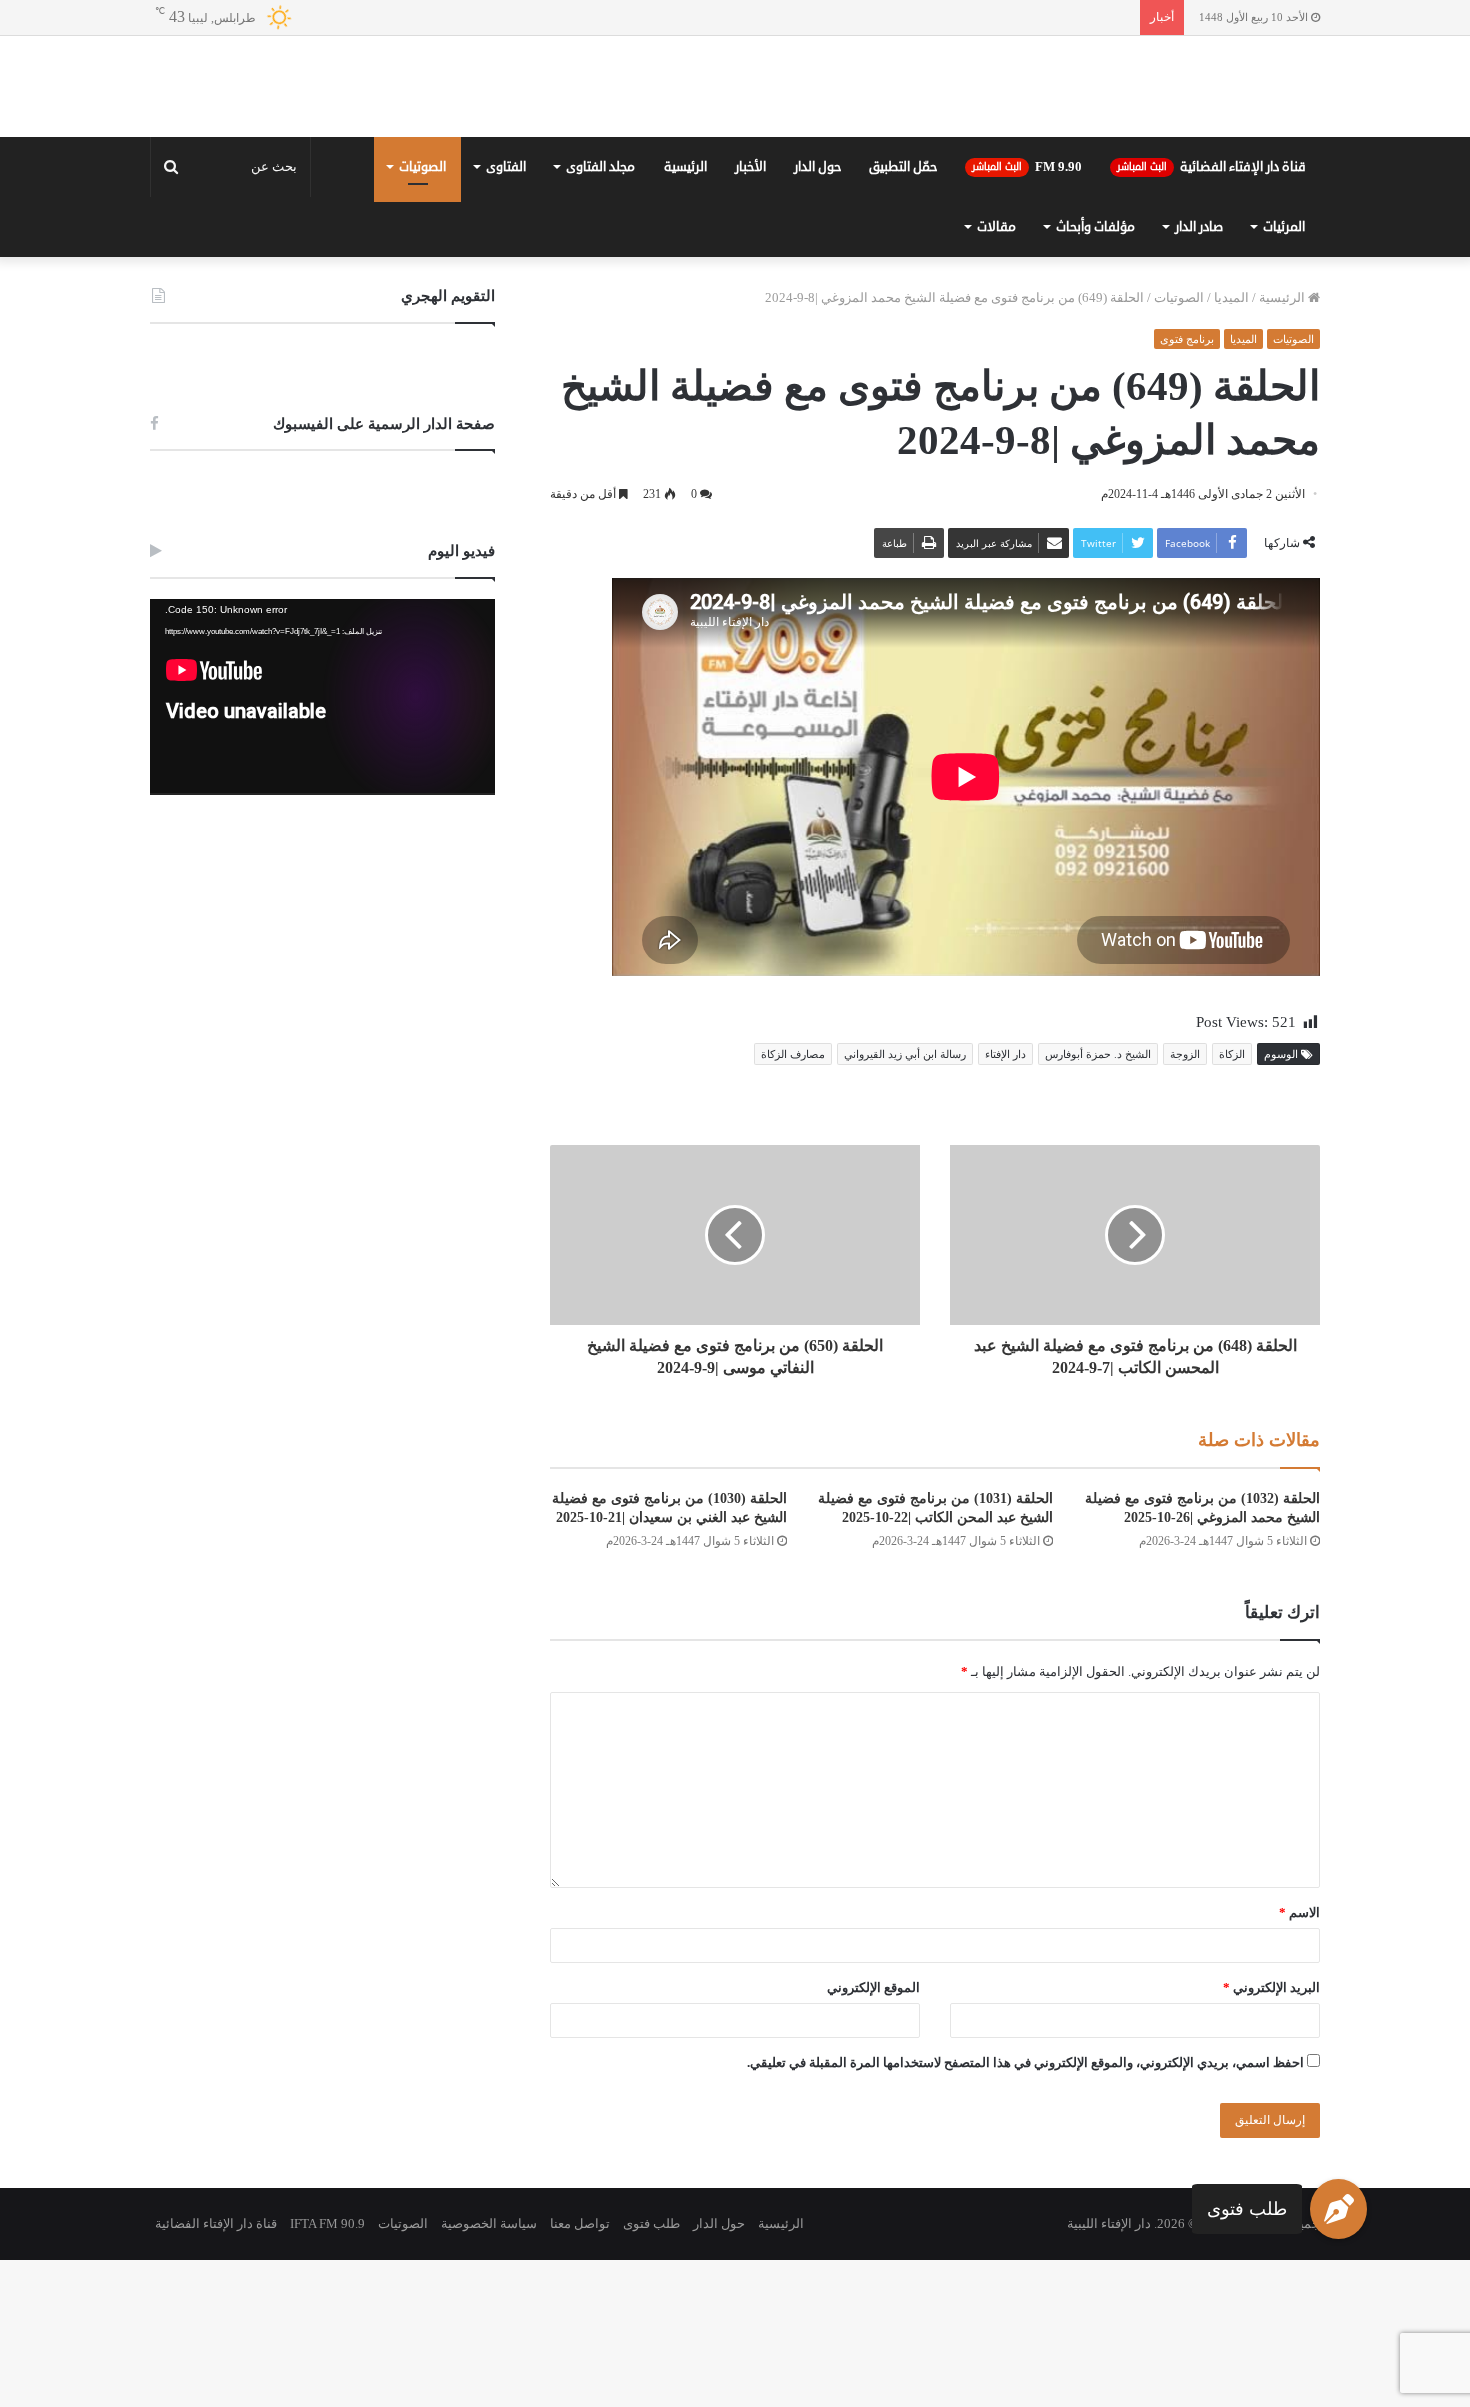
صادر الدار (1199, 374)
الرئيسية (685, 314)
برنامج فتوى (1187, 486)
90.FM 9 (1027, 314)
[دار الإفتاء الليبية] (735, 160)
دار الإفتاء (1005, 1201)
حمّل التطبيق (903, 314)
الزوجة (1185, 1201)
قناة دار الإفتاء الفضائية (1211, 314)
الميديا (1231, 444)
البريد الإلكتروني (1271, 2134)
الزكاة (1232, 1201)
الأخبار (750, 314)
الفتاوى (506, 314)
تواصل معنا (580, 2370)
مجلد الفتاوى (600, 314)
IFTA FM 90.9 (327, 2370)
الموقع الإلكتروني (873, 2134)
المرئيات (1284, 374)
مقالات (996, 374)
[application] (322, 844)
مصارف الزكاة (793, 1201)
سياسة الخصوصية (489, 2370)
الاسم (1299, 2059)
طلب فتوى (1247, 2208)
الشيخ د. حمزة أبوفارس (1098, 1201)
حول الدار (817, 314)
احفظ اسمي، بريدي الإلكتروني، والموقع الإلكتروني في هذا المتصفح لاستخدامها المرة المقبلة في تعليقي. (1025, 2209)
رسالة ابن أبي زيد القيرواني (905, 1201)
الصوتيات (422, 314)
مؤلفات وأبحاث (1095, 374)
